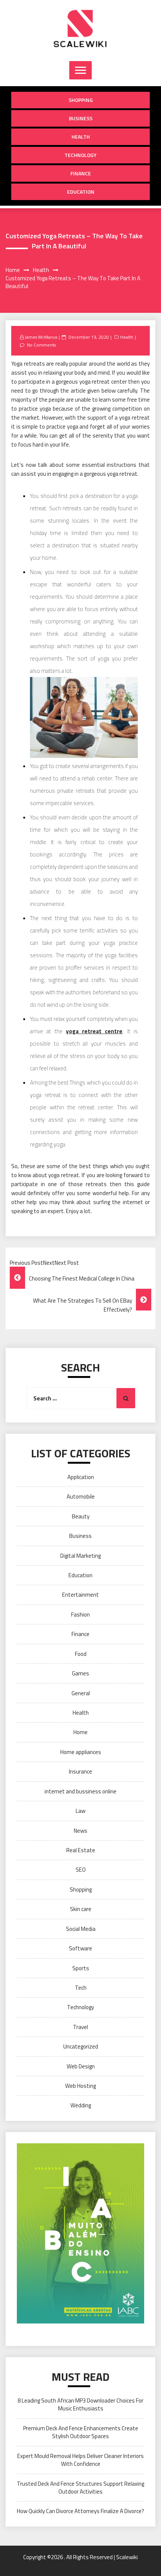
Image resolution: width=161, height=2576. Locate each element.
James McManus (41, 337)
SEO (81, 1870)
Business (81, 118)
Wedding (81, 2105)
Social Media (81, 1929)
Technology (80, 155)
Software (80, 1948)
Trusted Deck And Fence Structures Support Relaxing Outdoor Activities (80, 2488)
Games (80, 1673)
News (80, 1831)
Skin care (81, 1909)
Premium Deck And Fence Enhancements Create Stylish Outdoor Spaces (81, 2432)
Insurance (80, 1771)
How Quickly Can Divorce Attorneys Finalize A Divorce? (80, 2511)
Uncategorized (81, 2046)
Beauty (81, 1516)
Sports (81, 1968)
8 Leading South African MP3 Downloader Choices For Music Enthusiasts (80, 2404)
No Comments (41, 345)
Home (80, 1732)
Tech (81, 1988)
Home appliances (81, 1752)
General (81, 1693)
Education (81, 192)
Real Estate (81, 1850)
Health (81, 137)
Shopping (81, 100)
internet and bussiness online (80, 1791)
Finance (81, 173)
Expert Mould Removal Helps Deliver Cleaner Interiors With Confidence (80, 2460)
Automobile (81, 1496)
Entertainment (80, 1595)
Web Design (81, 2066)
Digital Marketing (80, 1556)
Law (80, 1811)
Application (81, 1477)
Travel (80, 2027)
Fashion (80, 1614)
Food (81, 1654)
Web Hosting (80, 2086)
